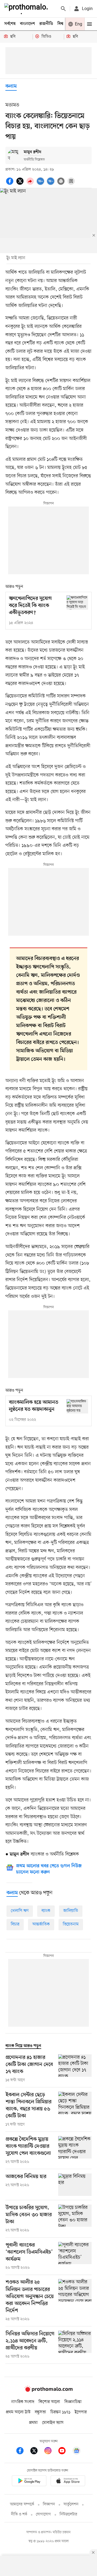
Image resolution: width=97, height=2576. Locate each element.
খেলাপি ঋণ (20, 1911)
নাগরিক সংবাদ (23, 2402)
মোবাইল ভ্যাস (53, 2423)
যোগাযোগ (43, 2514)
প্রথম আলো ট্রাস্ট (18, 2412)
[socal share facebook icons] (11, 184)
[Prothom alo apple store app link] (68, 2482)
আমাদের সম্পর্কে (22, 2504)
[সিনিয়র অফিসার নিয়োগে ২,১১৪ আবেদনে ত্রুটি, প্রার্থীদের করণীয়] (75, 2345)
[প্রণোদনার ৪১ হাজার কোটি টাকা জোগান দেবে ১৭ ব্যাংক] (75, 2069)
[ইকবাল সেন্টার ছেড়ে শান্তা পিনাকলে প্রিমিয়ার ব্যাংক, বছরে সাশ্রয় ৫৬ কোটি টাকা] (75, 2110)
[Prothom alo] (27, 9)
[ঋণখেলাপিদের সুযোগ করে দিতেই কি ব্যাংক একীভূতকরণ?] (77, 603)
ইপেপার (81, 2412)
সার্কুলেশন (71, 2504)
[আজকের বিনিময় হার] (75, 2185)
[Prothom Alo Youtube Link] (65, 2452)
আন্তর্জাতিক (41, 1924)
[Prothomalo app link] (29, 2482)
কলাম (11, 86)
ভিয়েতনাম (71, 1924)
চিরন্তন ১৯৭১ (60, 2412)
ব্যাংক (46, 1911)
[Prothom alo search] (63, 9)
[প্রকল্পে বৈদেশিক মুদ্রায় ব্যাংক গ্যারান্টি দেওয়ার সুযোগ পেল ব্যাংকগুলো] (75, 2150)
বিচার (15, 1924)
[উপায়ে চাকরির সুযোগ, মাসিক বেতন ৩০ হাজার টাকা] (75, 2219)
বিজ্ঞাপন (49, 2504)
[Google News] (77, 2452)
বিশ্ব (60, 24)
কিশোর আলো (49, 2402)
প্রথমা (33, 2423)
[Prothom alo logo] (48, 2391)
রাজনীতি (46, 24)
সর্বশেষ (10, 24)
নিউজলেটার (68, 2514)
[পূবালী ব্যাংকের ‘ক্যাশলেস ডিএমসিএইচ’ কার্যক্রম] (75, 2256)
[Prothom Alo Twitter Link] (37, 2452)
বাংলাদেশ (27, 24)
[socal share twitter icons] (21, 184)
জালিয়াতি (71, 1911)
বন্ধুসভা (40, 2412)
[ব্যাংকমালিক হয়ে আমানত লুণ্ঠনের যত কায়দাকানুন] (77, 1406)
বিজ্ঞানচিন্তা (73, 2402)
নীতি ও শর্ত (19, 2514)
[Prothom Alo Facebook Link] (23, 2452)
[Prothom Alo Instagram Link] (51, 2452)
